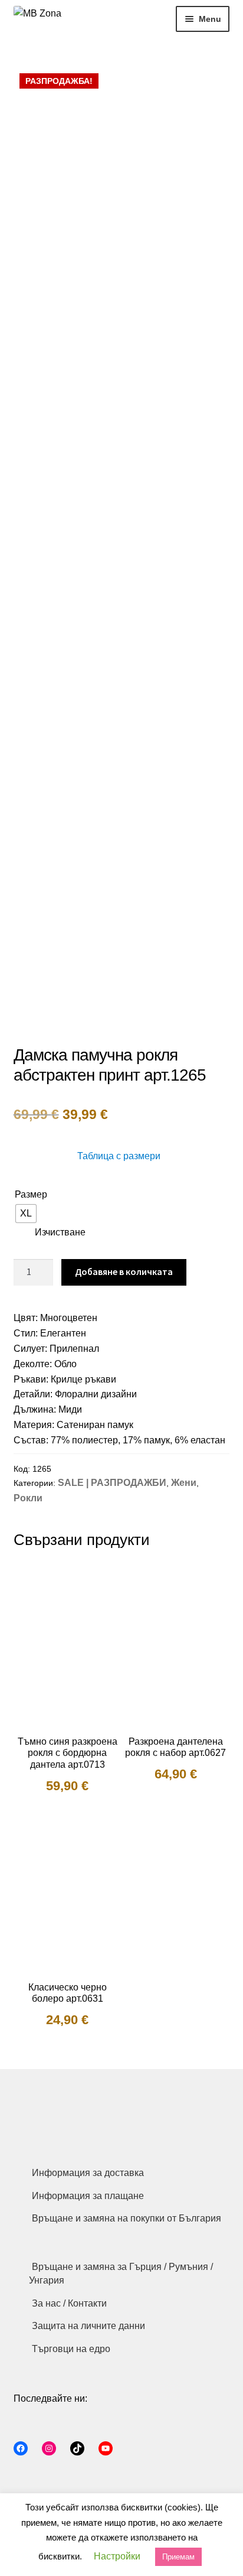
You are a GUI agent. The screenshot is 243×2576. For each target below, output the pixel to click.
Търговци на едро (71, 2349)
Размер (31, 1194)
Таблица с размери (119, 1156)
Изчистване (60, 1232)
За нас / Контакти (69, 2303)
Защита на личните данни (88, 2326)
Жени (184, 1483)
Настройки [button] (117, 2556)
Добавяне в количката (124, 1271)
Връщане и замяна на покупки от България (127, 2218)
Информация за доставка (88, 2173)
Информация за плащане (88, 2196)
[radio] (26, 1214)
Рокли (28, 1498)
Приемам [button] (178, 2557)
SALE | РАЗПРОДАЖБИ (112, 1483)
